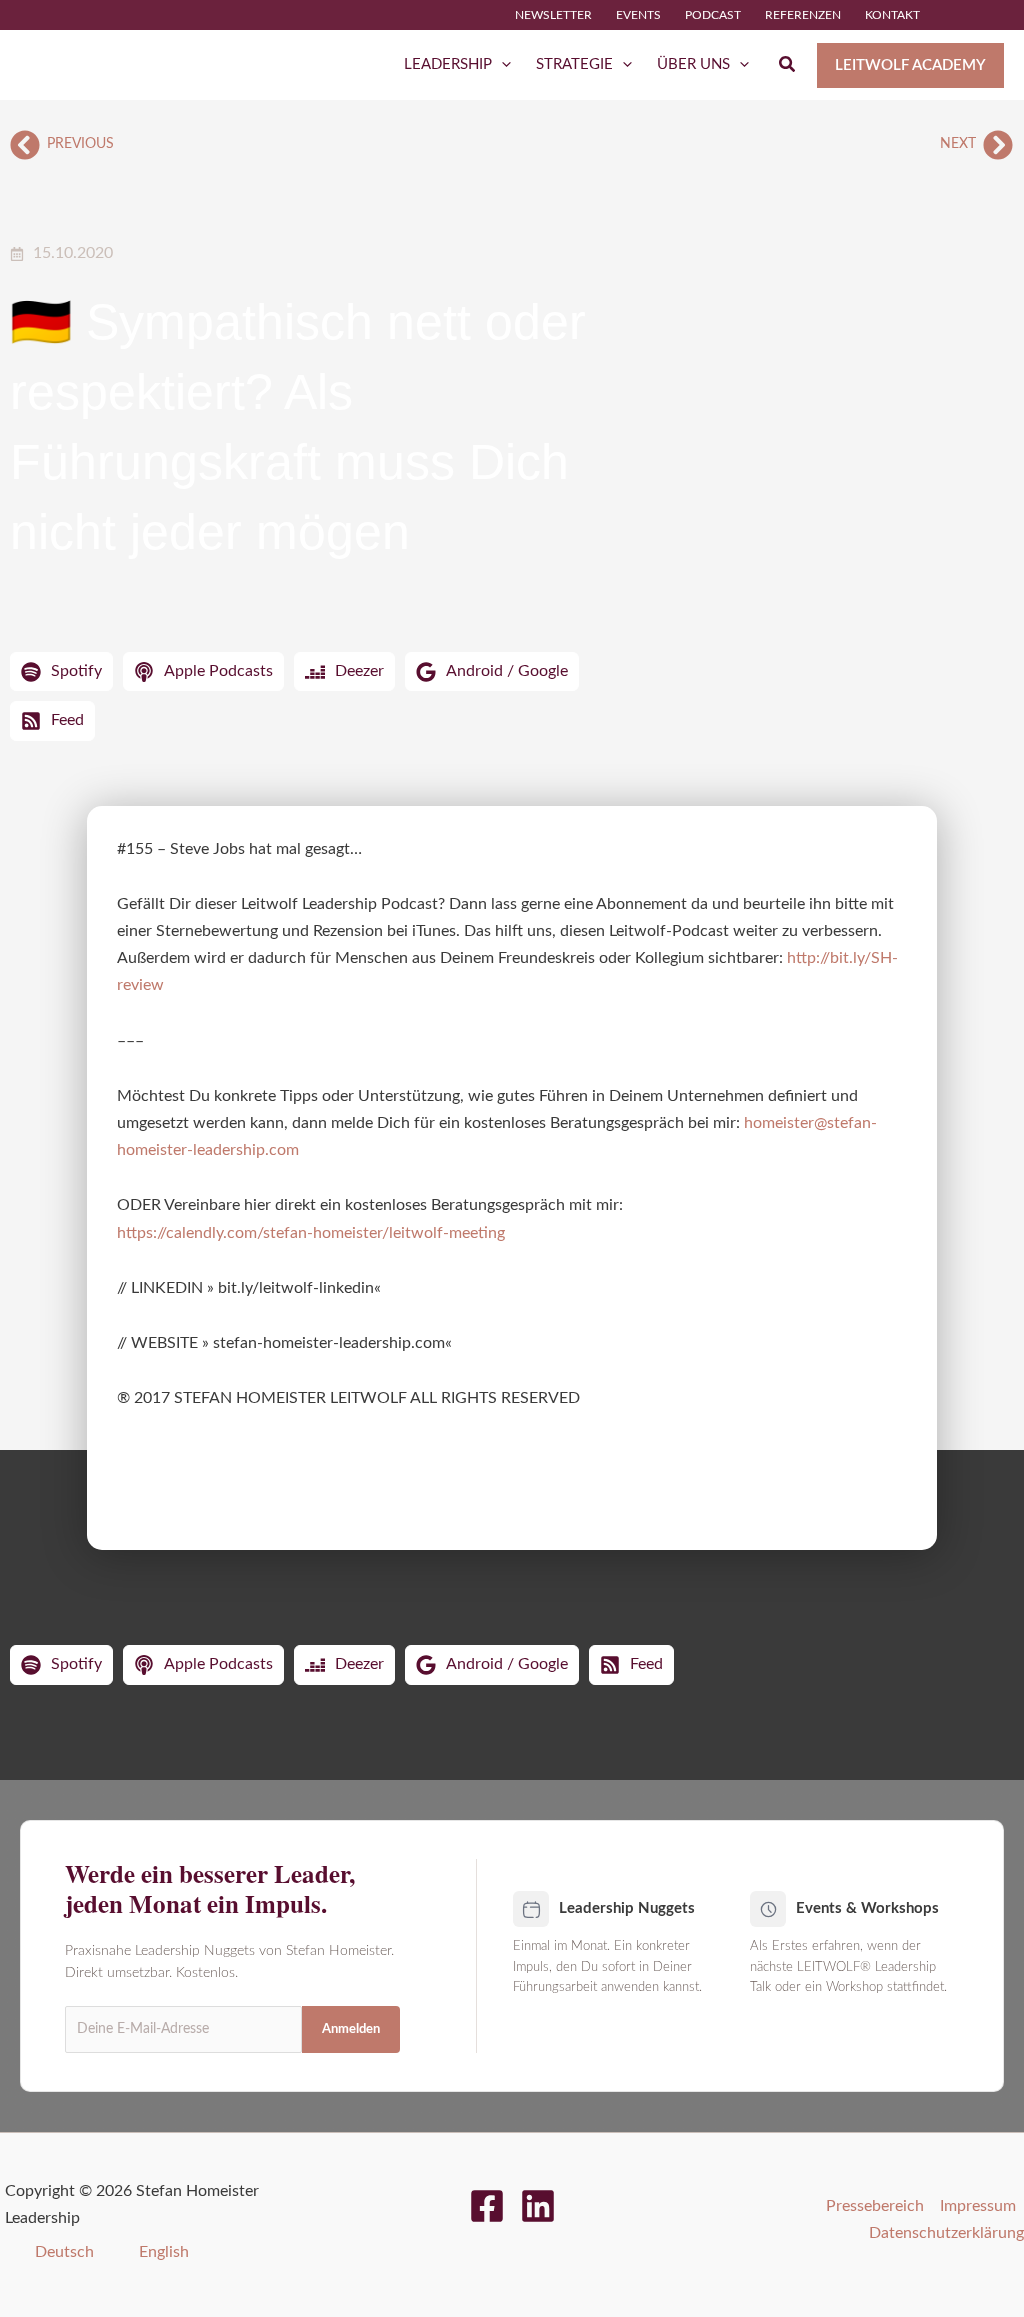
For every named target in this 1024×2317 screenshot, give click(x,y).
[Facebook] (487, 2206)
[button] (501, 65)
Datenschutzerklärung (946, 2233)
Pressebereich (875, 2206)
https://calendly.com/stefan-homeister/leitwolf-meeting (311, 1233)
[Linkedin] (538, 2206)
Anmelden (351, 2029)
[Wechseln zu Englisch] (995, 15)
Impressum (978, 2206)
